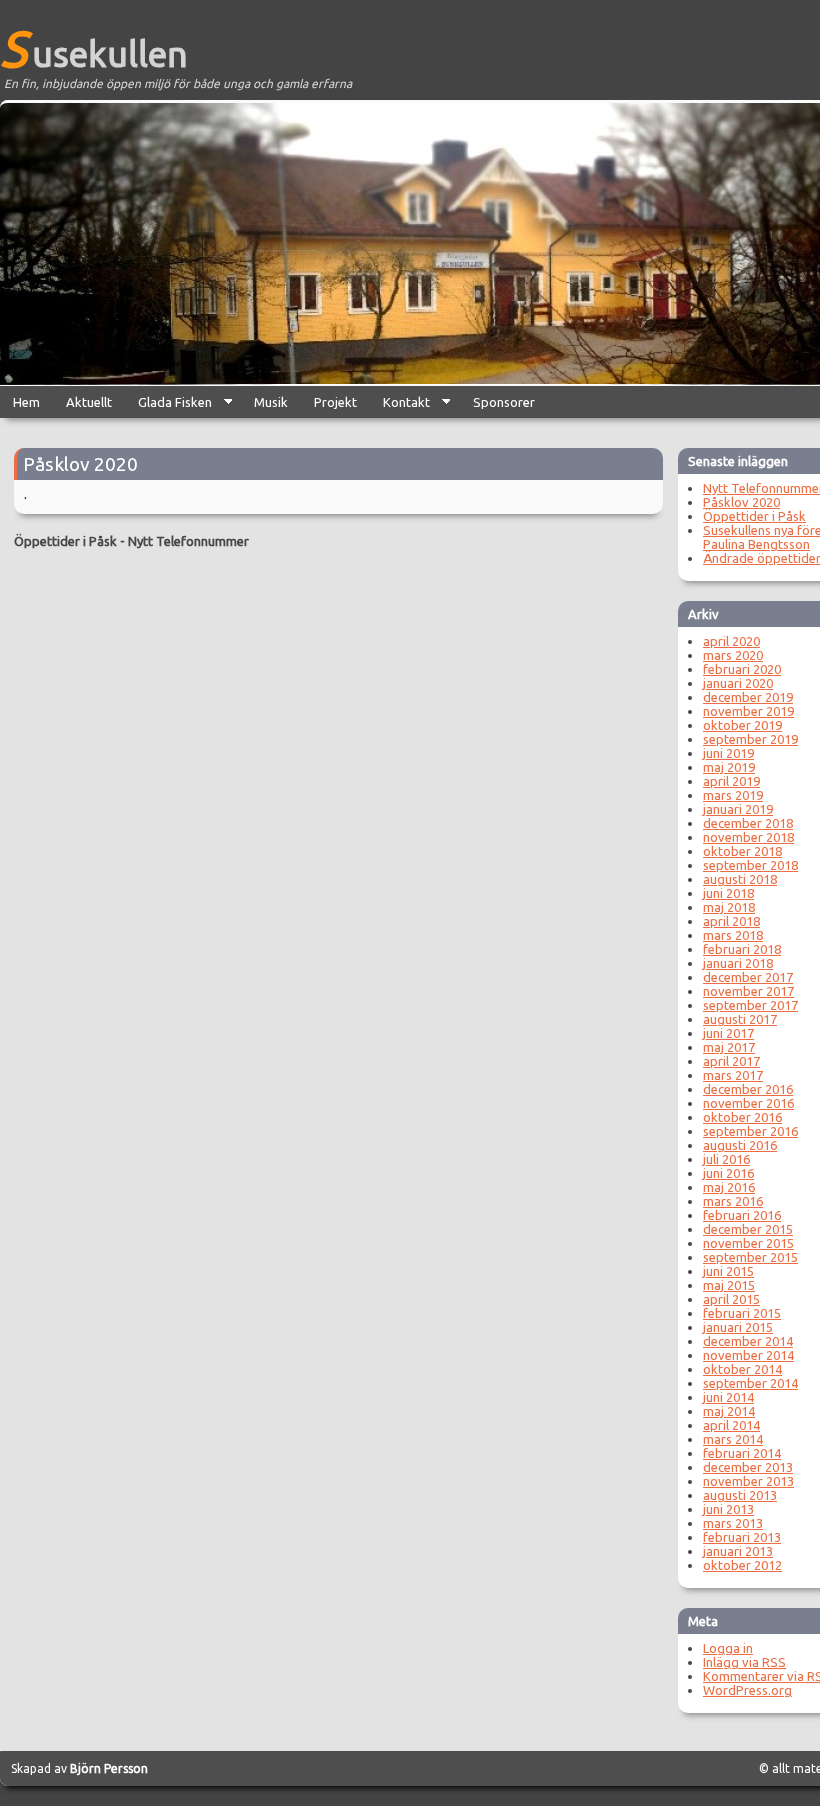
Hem (26, 402)
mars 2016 (733, 1201)
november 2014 (748, 1355)
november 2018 (748, 837)
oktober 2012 (742, 1565)
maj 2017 (729, 1047)
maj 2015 (729, 1285)
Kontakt (400, 406)
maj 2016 (729, 1187)
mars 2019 (733, 795)
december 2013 (748, 1467)
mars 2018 (733, 935)
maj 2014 (729, 1411)
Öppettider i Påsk (65, 541)
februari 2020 (742, 669)
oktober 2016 (742, 1117)
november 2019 (748, 711)
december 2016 (748, 1089)
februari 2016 (742, 1215)
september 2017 (750, 1005)
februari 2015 (742, 1313)
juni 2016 (728, 1173)
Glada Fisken (168, 406)
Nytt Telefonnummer (188, 541)
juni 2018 (728, 893)
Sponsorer (504, 402)
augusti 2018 (740, 879)
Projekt (335, 402)
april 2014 (731, 1425)
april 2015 (731, 1299)
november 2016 (748, 1103)
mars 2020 (733, 655)
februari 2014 (742, 1453)
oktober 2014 (742, 1369)
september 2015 (750, 1257)
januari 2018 (738, 963)
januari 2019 (738, 809)
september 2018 (750, 865)
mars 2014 (733, 1439)
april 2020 (731, 641)
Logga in (728, 1648)
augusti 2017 (740, 1019)
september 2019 (750, 739)
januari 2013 (738, 1551)
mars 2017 (733, 1075)
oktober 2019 (742, 725)
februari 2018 (742, 949)
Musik (271, 402)
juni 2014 (728, 1397)
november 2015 (748, 1243)
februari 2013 (742, 1537)
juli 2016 (726, 1159)
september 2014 (750, 1383)
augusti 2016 (740, 1145)
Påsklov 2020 (80, 464)
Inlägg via (744, 1662)
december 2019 (748, 697)
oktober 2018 (742, 851)
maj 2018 (729, 907)
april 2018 (731, 921)
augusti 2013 (740, 1495)
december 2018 (748, 823)
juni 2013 (728, 1509)
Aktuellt (89, 402)
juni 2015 (728, 1271)
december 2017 (748, 977)
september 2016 (750, 1131)
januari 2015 (738, 1327)
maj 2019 (729, 767)
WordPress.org (747, 1690)
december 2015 (748, 1229)
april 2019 (731, 781)
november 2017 (748, 991)
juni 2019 (728, 753)
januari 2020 (738, 683)
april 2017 (731, 1061)
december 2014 (748, 1341)
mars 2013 (733, 1523)
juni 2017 (728, 1033)
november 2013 (748, 1481)
